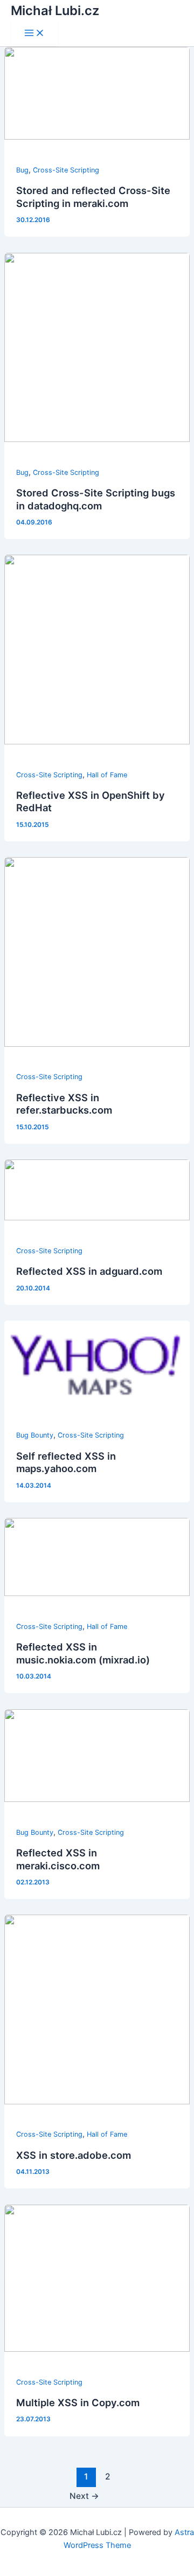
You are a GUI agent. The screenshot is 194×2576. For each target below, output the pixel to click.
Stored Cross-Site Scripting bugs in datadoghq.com (96, 499)
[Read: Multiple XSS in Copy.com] (97, 2349)
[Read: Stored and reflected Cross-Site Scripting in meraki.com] (97, 137)
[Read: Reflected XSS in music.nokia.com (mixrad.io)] (97, 1593)
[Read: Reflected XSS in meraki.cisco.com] (97, 1799)
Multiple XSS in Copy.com (78, 2402)
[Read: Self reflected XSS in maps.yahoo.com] (97, 1403)
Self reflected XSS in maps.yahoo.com (66, 1462)
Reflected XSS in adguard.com (89, 1271)
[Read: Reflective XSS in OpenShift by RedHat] (97, 742)
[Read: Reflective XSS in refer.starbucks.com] (97, 1044)
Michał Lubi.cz (55, 11)
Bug (22, 170)
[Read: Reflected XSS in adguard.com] (97, 1218)
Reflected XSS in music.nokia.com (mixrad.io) (83, 1653)
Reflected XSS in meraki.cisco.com (58, 1859)
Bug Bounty (35, 1435)
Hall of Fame (107, 775)
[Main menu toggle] (34, 34)
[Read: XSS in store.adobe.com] (97, 2102)
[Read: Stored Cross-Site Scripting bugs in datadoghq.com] (97, 439)
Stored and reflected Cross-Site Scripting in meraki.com (93, 197)
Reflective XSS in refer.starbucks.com (64, 1104)
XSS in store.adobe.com (74, 2155)
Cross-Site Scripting (66, 170)
